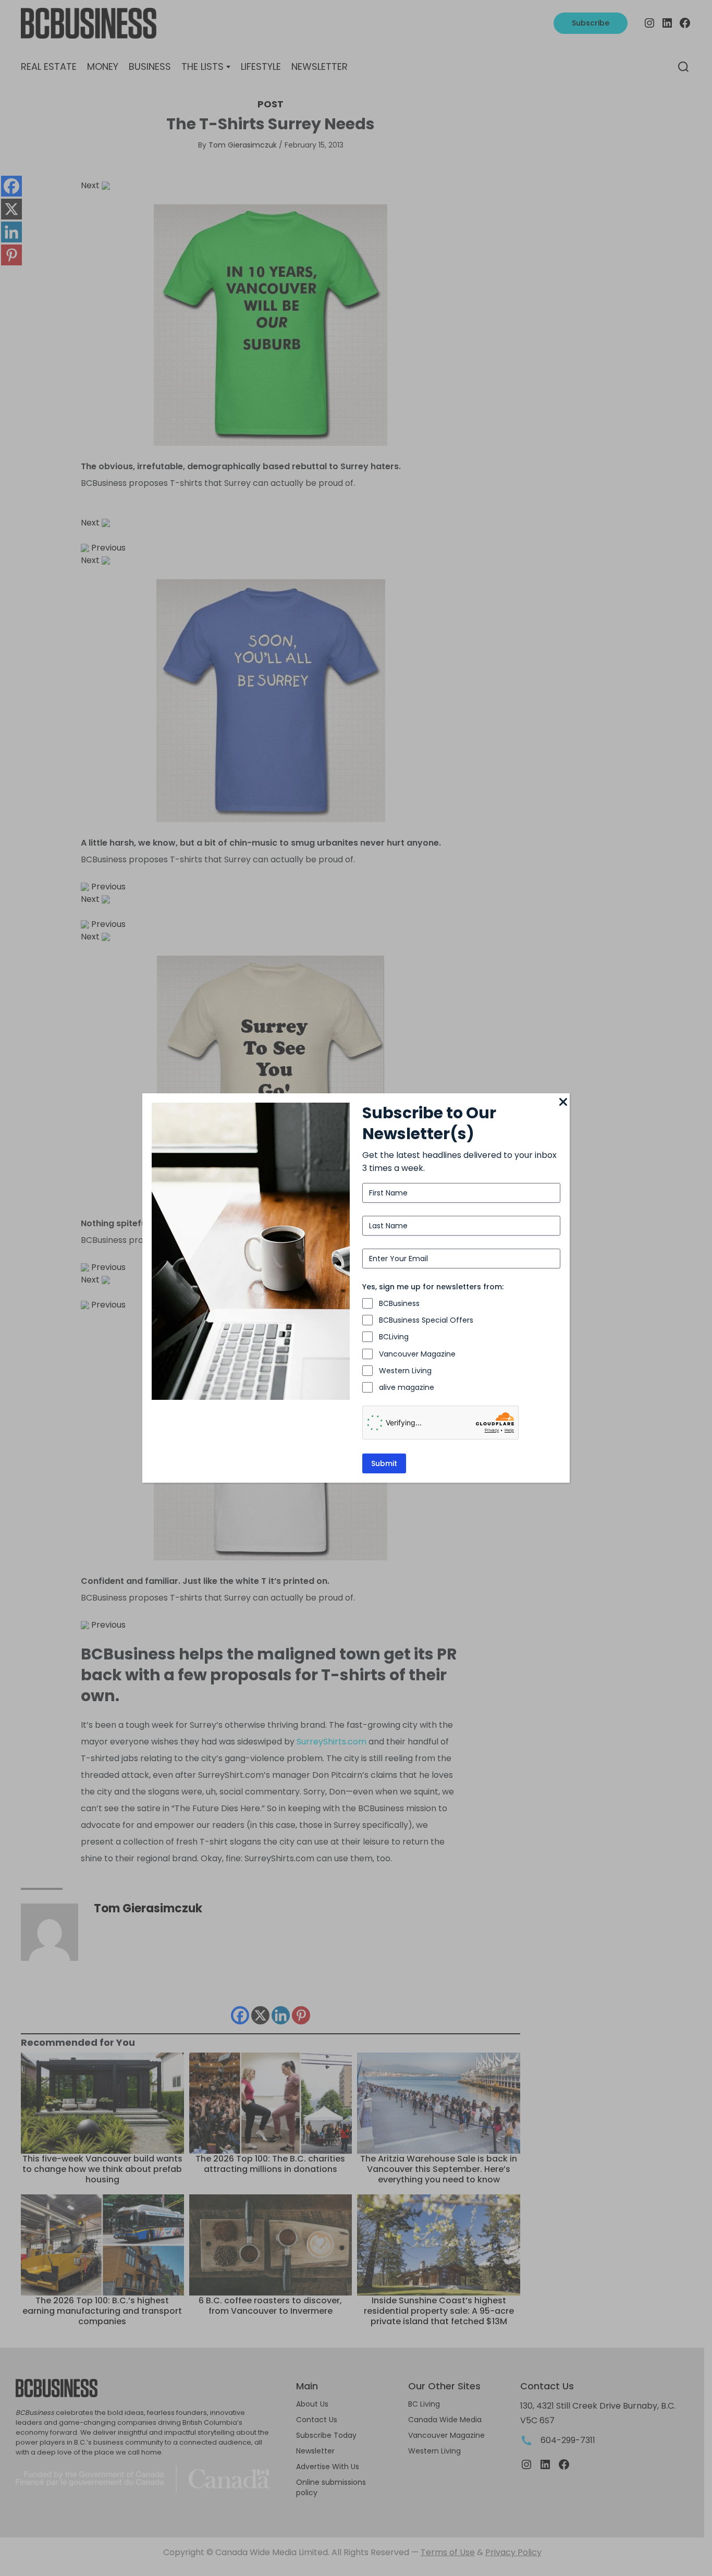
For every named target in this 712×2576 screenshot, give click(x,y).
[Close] (563, 1103)
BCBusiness (399, 1303)
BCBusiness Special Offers (426, 1320)
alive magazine (407, 1387)
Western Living (405, 1371)
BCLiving (394, 1337)
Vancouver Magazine (417, 1354)
